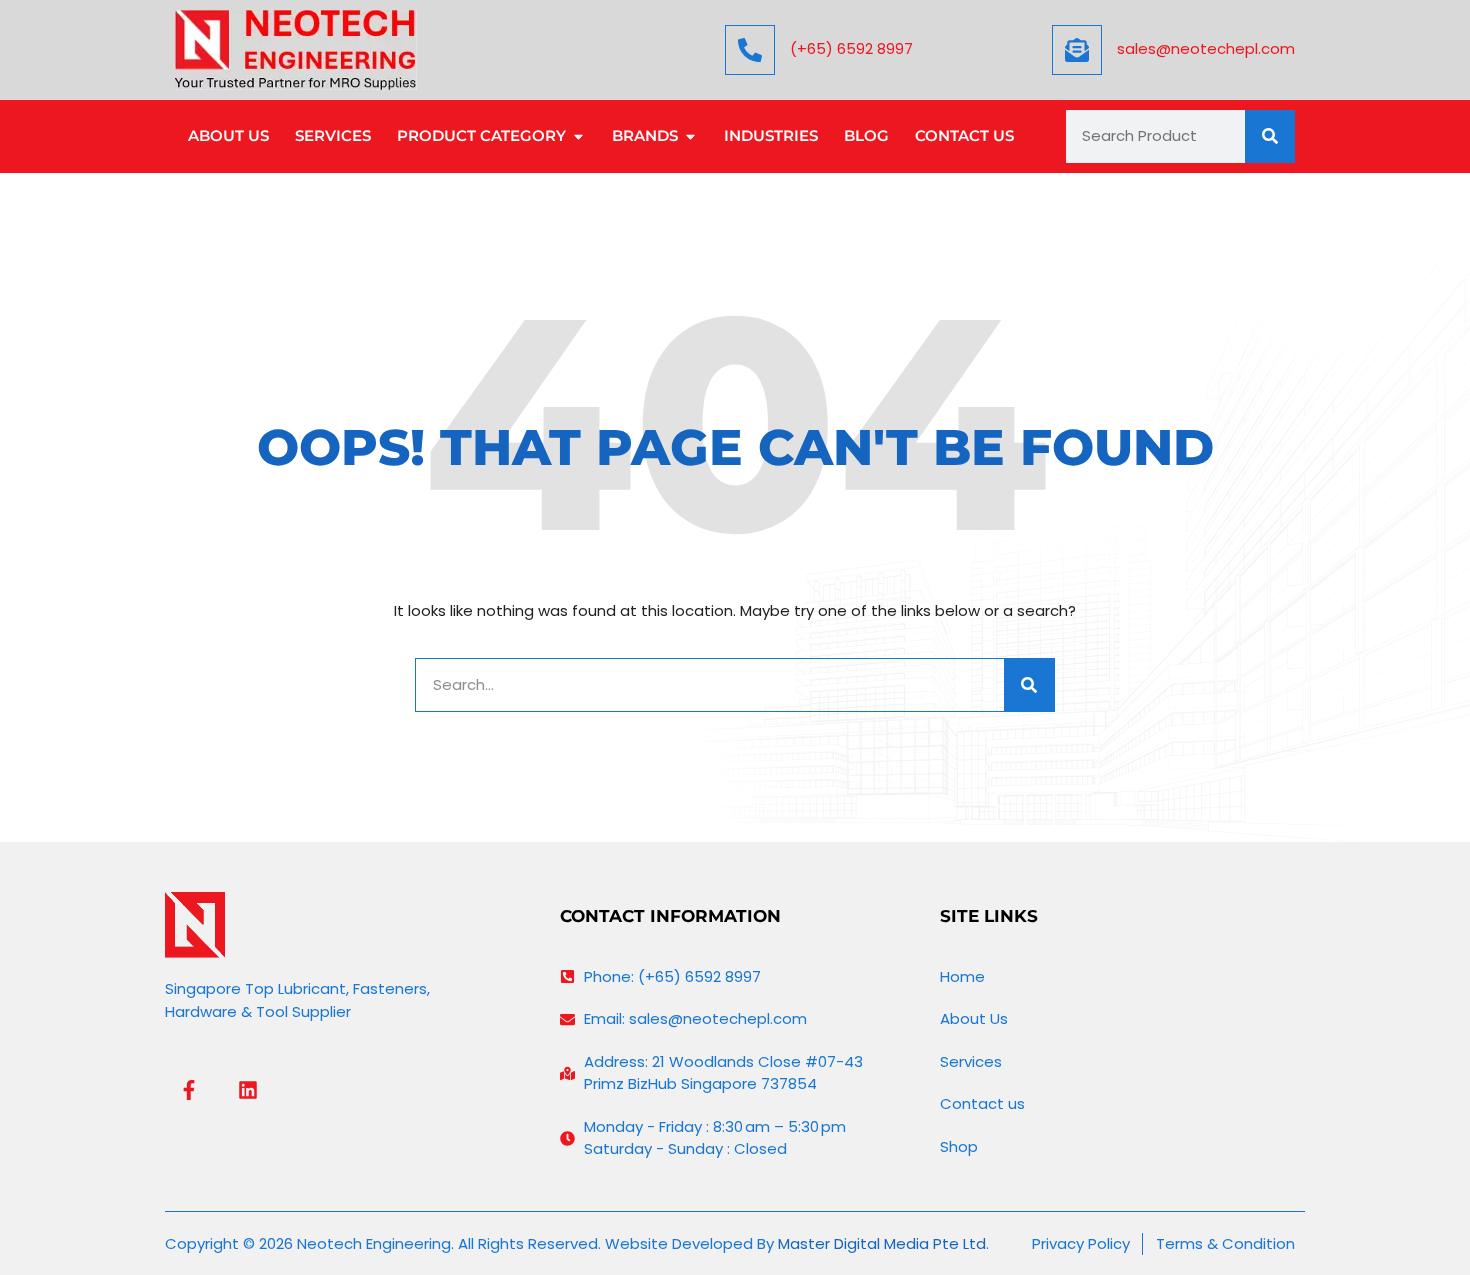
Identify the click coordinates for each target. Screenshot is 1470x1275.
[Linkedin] (248, 1090)
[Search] (1270, 136)
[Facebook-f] (189, 1090)
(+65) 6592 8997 (851, 48)
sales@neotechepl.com (1206, 48)
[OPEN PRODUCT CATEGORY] (578, 136)
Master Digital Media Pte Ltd (882, 1243)
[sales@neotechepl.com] (1077, 50)
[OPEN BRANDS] (690, 136)
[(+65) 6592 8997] (750, 50)
